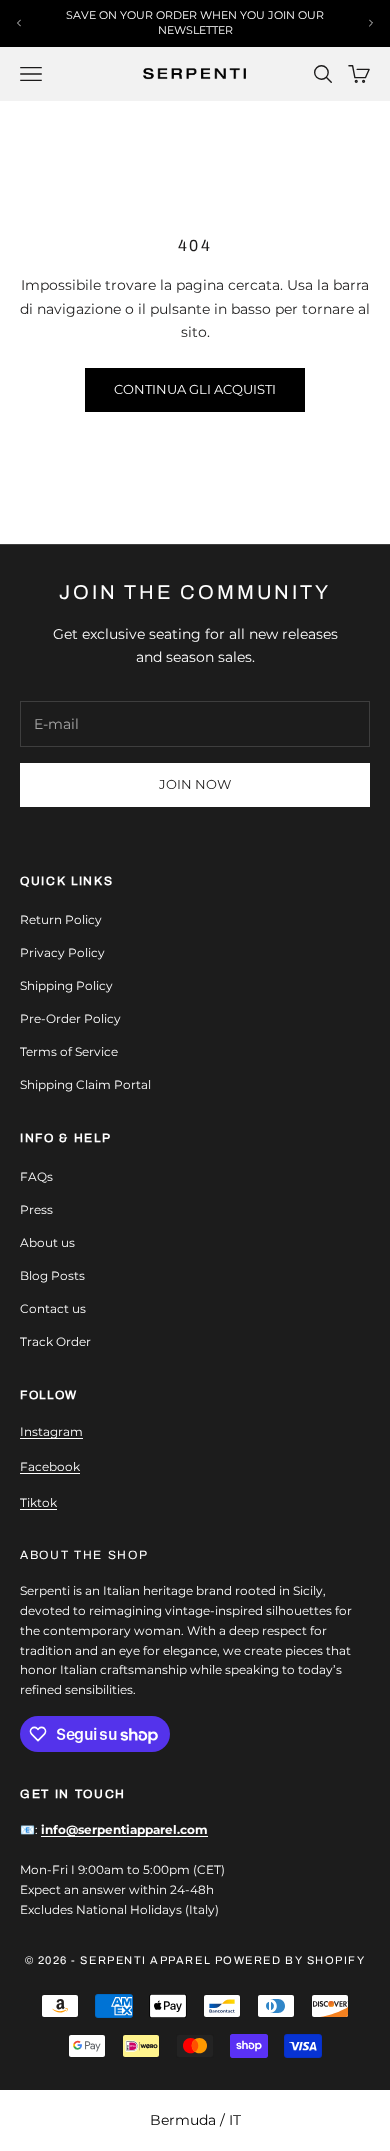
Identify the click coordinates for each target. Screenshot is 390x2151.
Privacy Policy (62, 952)
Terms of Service (69, 1051)
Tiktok (38, 1502)
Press (36, 1209)
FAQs (36, 1176)
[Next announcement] (371, 23)
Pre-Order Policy (70, 1018)
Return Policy (61, 919)
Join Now (195, 784)
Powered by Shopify (290, 1960)
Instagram (51, 1431)
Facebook (50, 1466)
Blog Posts (52, 1275)
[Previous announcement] (19, 23)
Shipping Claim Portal (85, 1084)
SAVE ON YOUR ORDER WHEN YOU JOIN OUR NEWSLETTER (195, 22)
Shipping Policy (66, 985)
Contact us (53, 1308)
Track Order (55, 1341)
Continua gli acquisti (195, 389)
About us (47, 1242)
